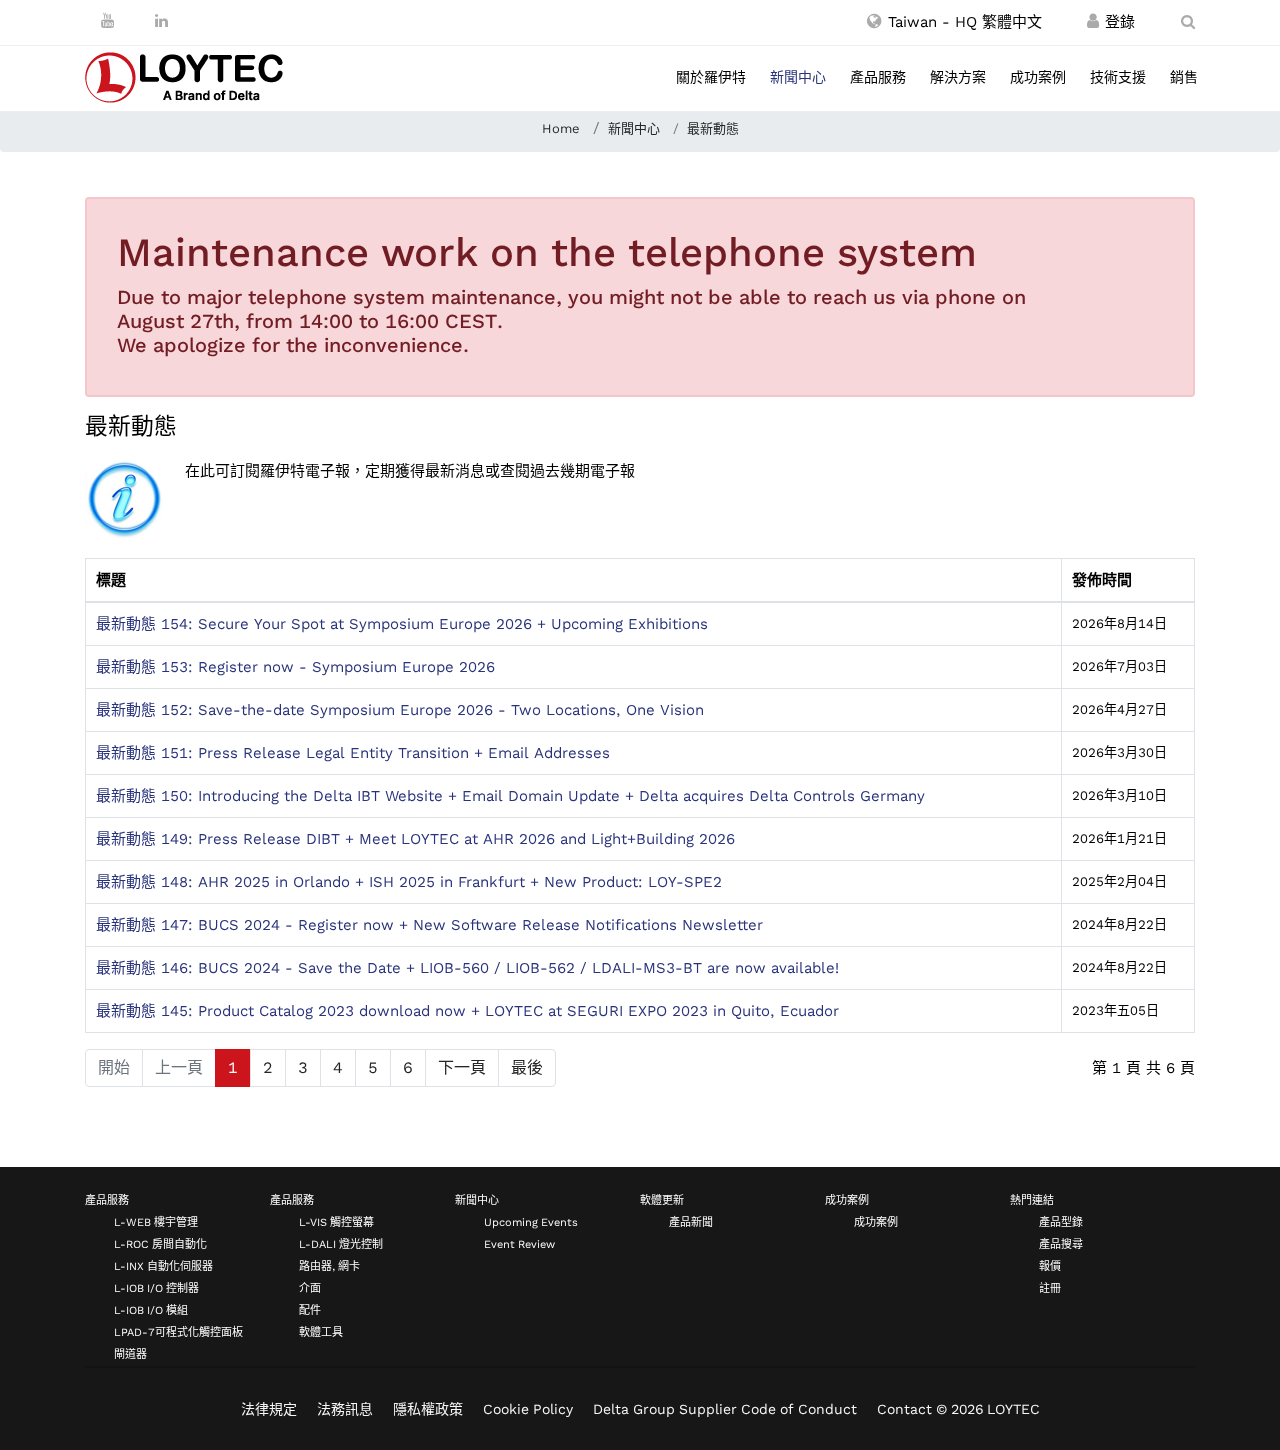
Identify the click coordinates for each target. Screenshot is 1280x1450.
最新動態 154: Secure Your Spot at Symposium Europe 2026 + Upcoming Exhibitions (402, 624)
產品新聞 (691, 1222)
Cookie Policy (528, 1409)
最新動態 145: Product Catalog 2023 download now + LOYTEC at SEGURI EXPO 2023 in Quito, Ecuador (467, 1011)
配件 (310, 1310)
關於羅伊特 (711, 77)
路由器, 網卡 (329, 1266)
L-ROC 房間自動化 (160, 1244)
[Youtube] (107, 21)
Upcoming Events (531, 1222)
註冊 (1050, 1288)
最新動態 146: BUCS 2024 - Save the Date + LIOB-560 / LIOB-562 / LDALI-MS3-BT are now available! (467, 968)
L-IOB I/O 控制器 (156, 1288)
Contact (904, 1409)
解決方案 (958, 77)
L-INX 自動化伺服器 (163, 1266)
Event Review (519, 1244)
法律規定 (269, 1409)
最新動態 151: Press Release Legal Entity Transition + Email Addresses (353, 753)
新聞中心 (798, 77)
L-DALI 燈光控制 (341, 1244)
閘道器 (130, 1354)
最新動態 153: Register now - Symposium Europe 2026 (295, 667)
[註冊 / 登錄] (1093, 22)
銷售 (1184, 77)
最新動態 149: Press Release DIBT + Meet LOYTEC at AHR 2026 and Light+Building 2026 (415, 839)
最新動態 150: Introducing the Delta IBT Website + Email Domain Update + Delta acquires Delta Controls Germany (510, 796)
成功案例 (1038, 77)
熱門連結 (1032, 1200)
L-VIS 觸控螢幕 (336, 1222)
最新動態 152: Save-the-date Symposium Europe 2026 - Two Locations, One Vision (400, 710)
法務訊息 (345, 1409)
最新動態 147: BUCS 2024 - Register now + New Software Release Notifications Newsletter (429, 925)
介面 (310, 1288)
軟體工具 (321, 1332)
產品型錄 (1061, 1222)
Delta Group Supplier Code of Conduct (725, 1409)
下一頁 (462, 1067)
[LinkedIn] (161, 21)
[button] (954, 22)
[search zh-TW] (1188, 22)
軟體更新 (662, 1200)
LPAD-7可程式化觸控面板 (178, 1332)
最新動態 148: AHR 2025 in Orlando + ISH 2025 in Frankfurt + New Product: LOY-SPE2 (409, 882)
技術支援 (1118, 77)
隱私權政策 (428, 1409)
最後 (527, 1067)
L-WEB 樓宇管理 (156, 1222)
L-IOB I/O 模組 (151, 1310)
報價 (1050, 1266)
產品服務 (878, 77)
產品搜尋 (1061, 1244)
